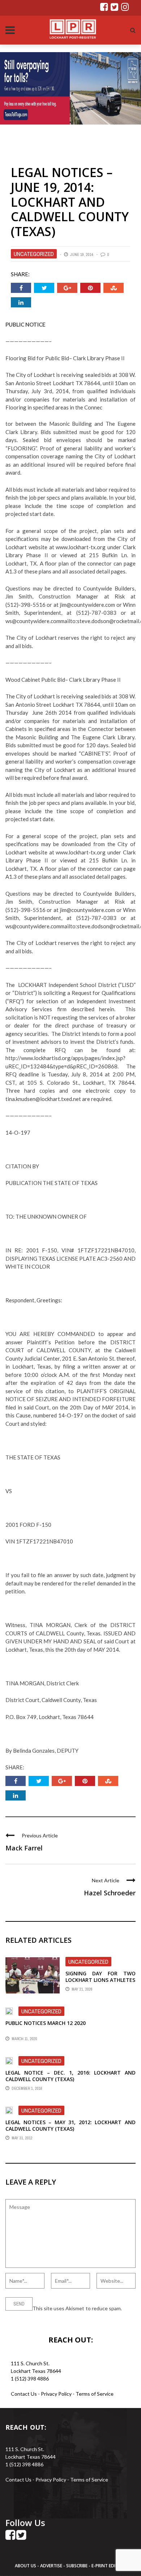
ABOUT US (26, 2566)
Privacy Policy (57, 2394)
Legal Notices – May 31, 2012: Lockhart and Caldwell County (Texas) (70, 2125)
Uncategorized (34, 254)
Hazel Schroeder (110, 1893)
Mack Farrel (24, 1848)
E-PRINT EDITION (109, 2566)
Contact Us (24, 2394)
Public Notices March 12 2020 (46, 2023)
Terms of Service (95, 2394)
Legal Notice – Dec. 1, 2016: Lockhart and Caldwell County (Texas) (70, 2076)
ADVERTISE (51, 2566)
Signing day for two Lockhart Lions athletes (101, 1977)
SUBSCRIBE (77, 2566)
